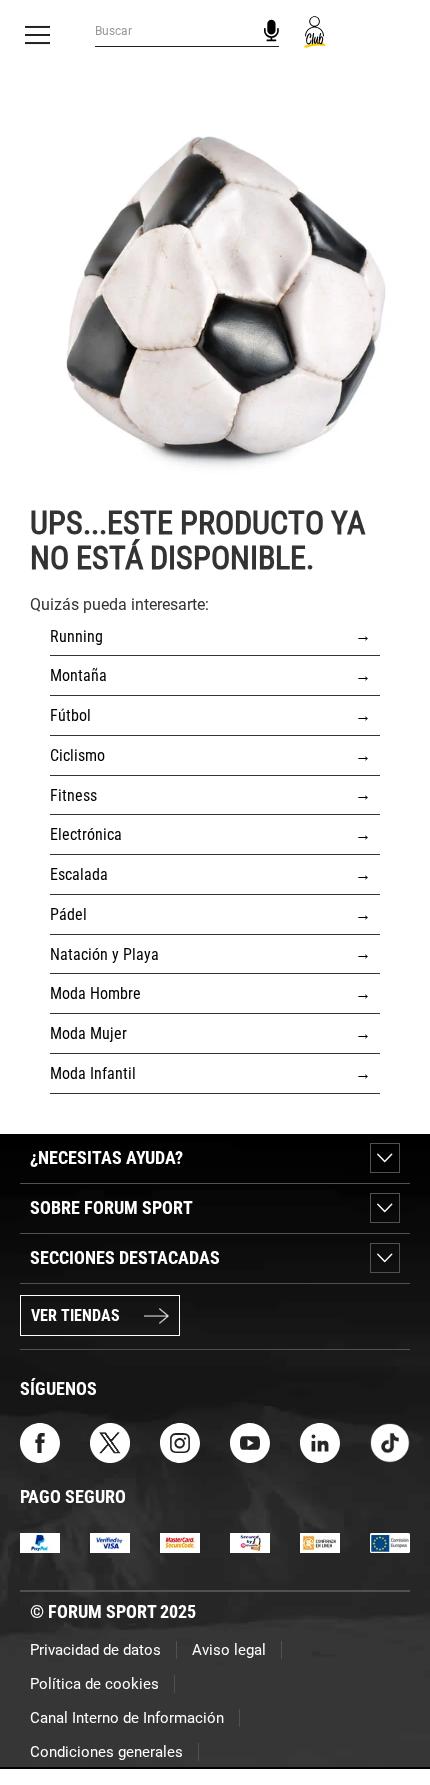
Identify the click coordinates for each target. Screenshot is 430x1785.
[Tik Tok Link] (390, 1441)
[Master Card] (180, 1542)
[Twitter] (110, 1441)
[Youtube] (250, 1441)
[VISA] (110, 1542)
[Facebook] (40, 1441)
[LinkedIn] (320, 1441)
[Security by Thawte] (250, 1542)
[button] (386, 1713)
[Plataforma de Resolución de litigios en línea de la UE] (390, 1542)
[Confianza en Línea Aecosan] (320, 1542)
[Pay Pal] (40, 1542)
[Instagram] (180, 1441)
